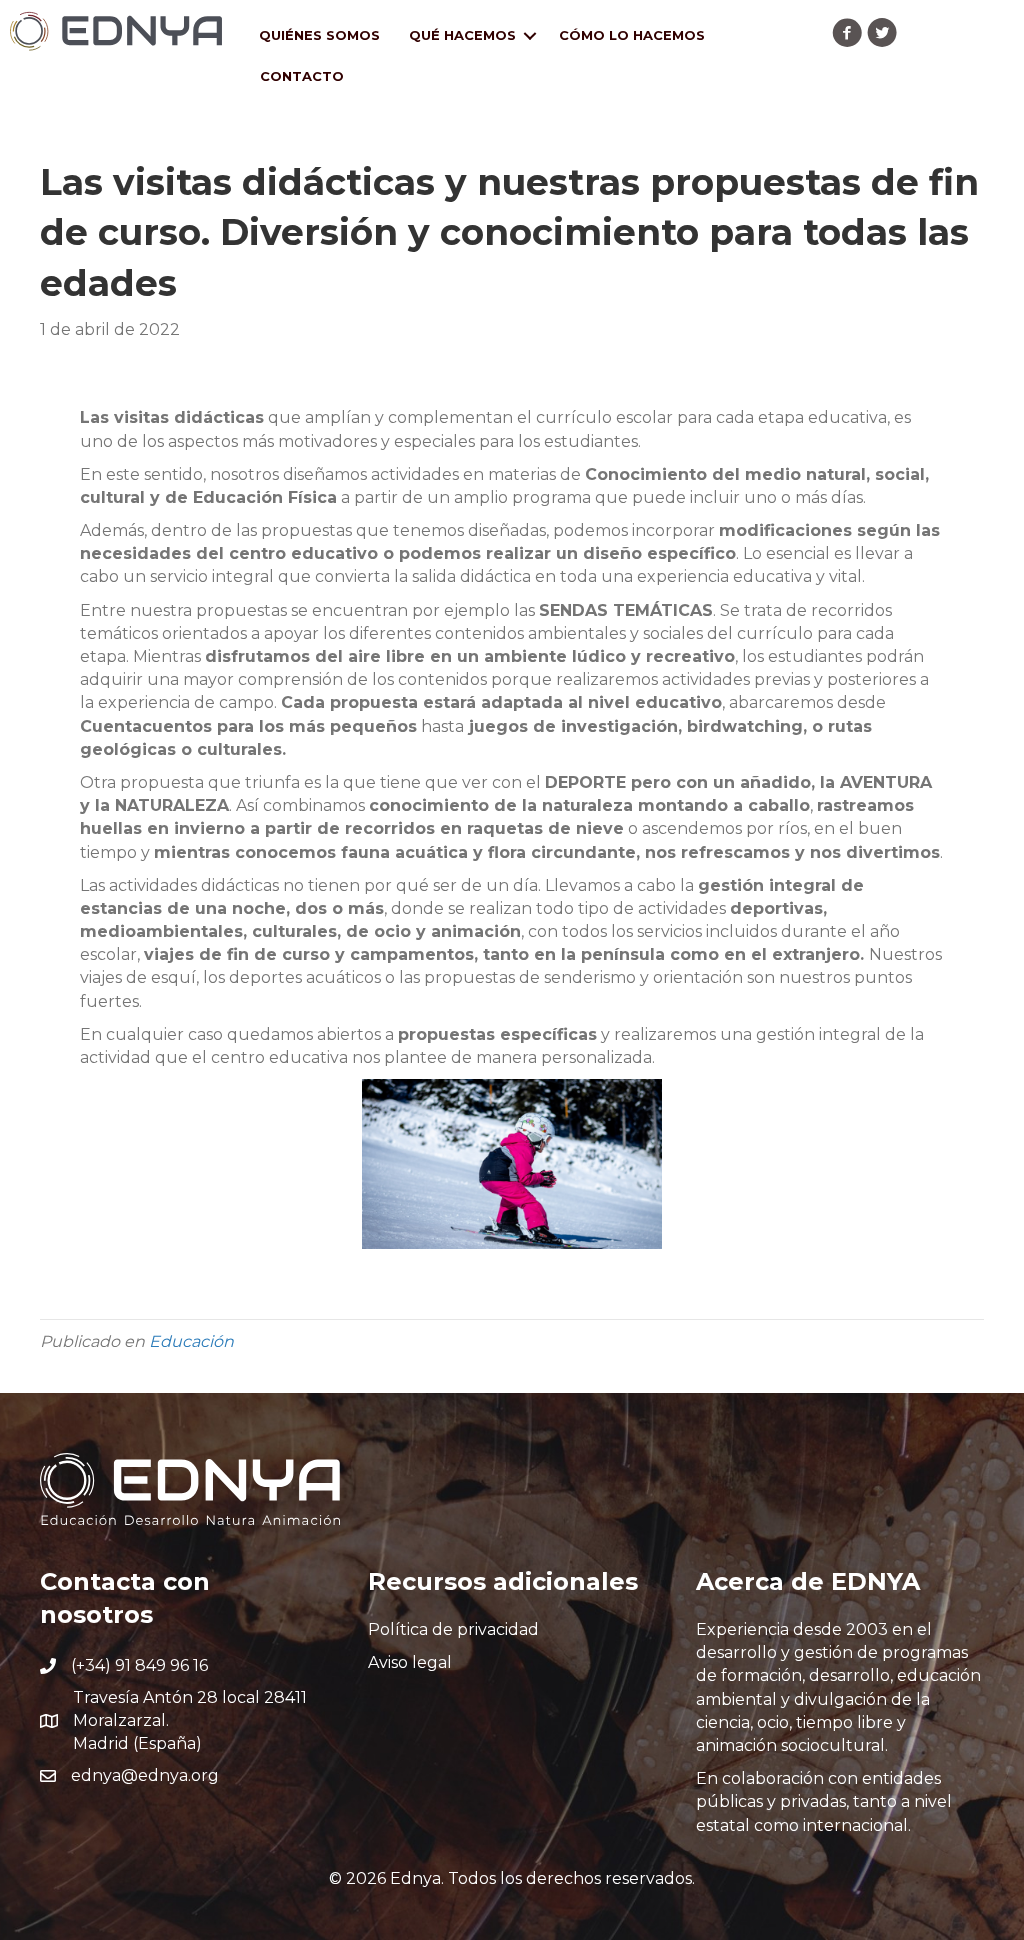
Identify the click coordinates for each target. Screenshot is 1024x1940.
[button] (846, 32)
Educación (191, 1341)
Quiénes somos (319, 35)
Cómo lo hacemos (632, 35)
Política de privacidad (453, 1629)
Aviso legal (410, 1662)
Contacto (302, 76)
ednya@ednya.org (145, 1775)
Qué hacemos (462, 35)
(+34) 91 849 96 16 (139, 1665)
